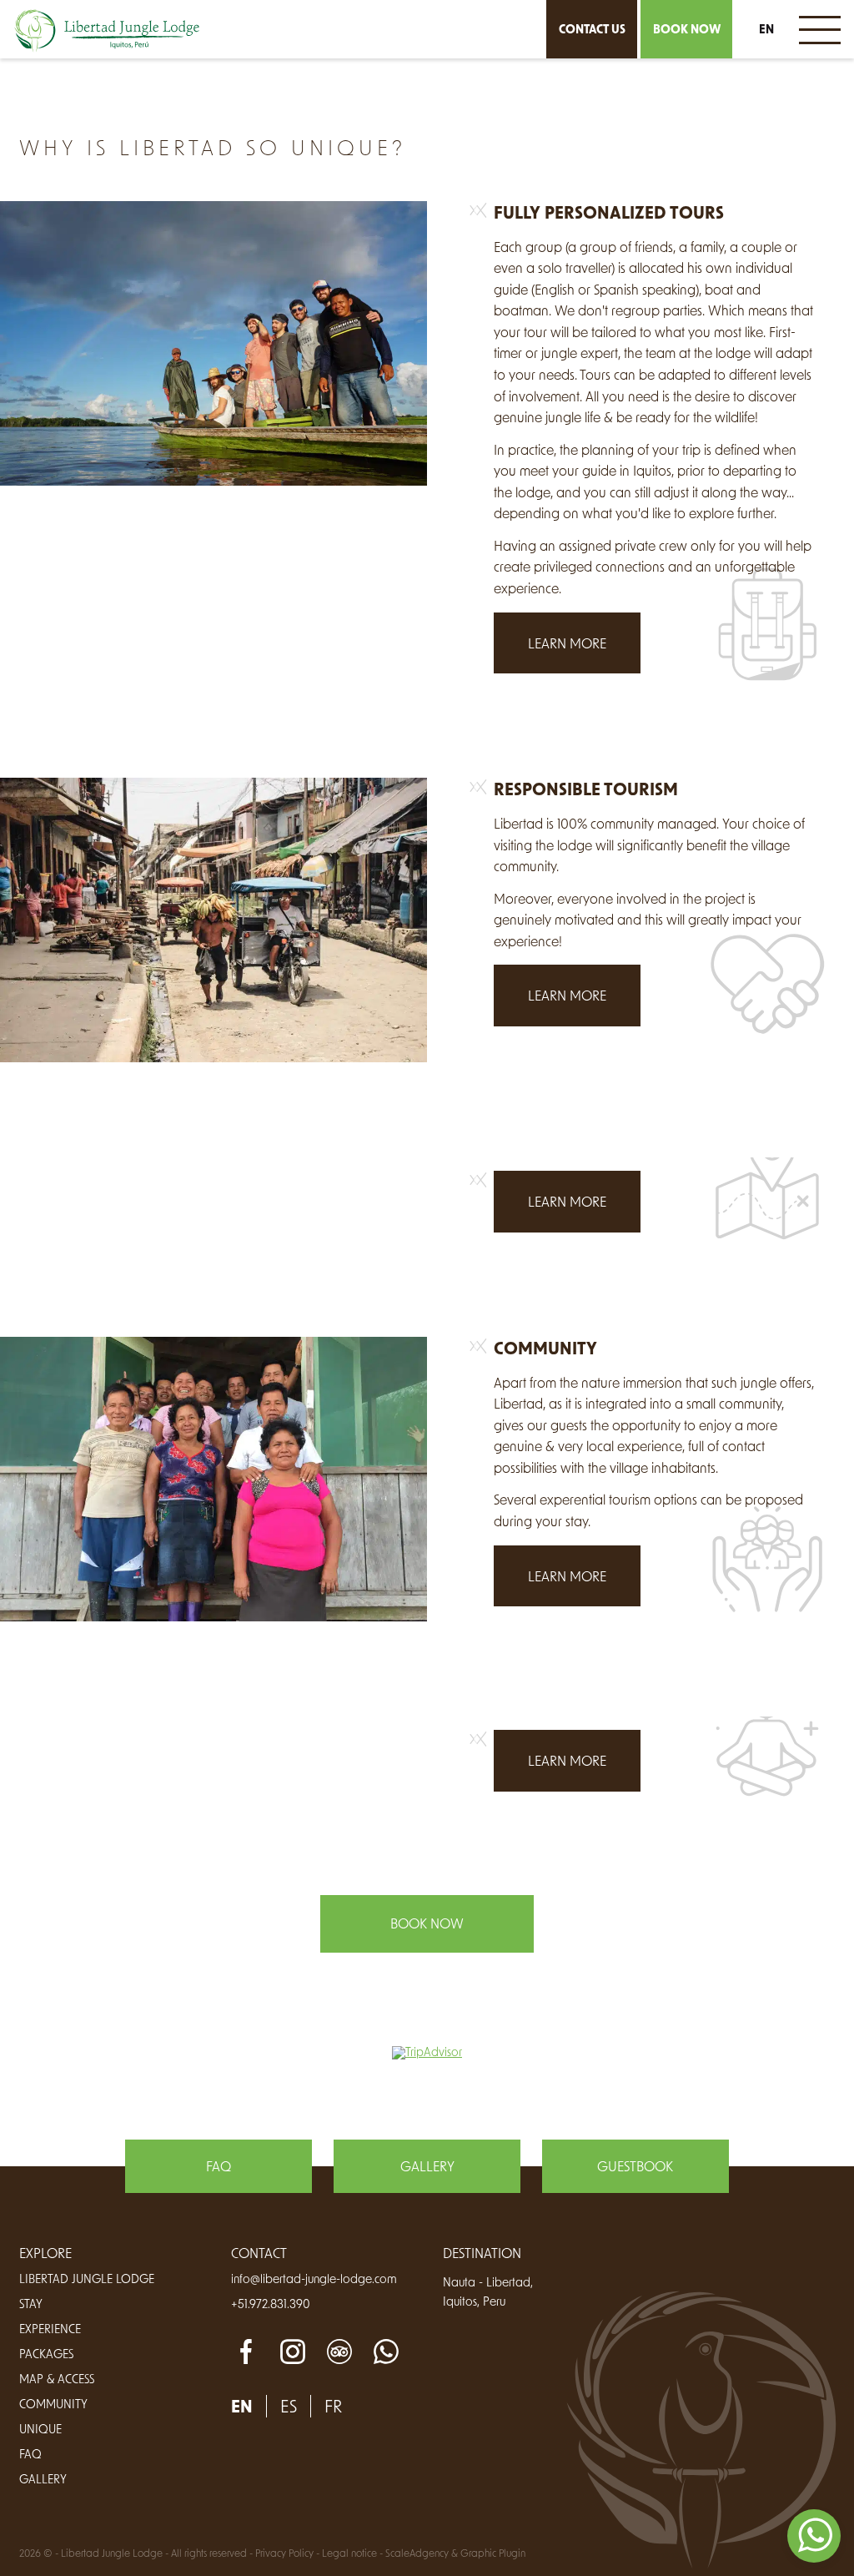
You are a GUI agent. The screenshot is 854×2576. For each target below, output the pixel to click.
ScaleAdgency (417, 2553)
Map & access (57, 2379)
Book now (687, 29)
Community (53, 2404)
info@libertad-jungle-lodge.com (314, 2279)
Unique (40, 2429)
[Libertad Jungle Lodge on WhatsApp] (386, 2352)
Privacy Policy (284, 2553)
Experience (50, 2329)
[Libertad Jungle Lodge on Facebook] (246, 2352)
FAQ (219, 2166)
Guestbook (635, 2166)
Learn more (567, 643)
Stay (31, 2304)
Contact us (592, 29)
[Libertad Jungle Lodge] (107, 31)
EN (766, 29)
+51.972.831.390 (271, 2304)
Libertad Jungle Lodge (87, 2279)
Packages (46, 2354)
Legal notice (349, 2553)
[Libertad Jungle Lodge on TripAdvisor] (339, 2352)
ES (766, 53)
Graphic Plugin (493, 2553)
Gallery (427, 2166)
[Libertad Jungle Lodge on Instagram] (293, 2352)
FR (767, 86)
